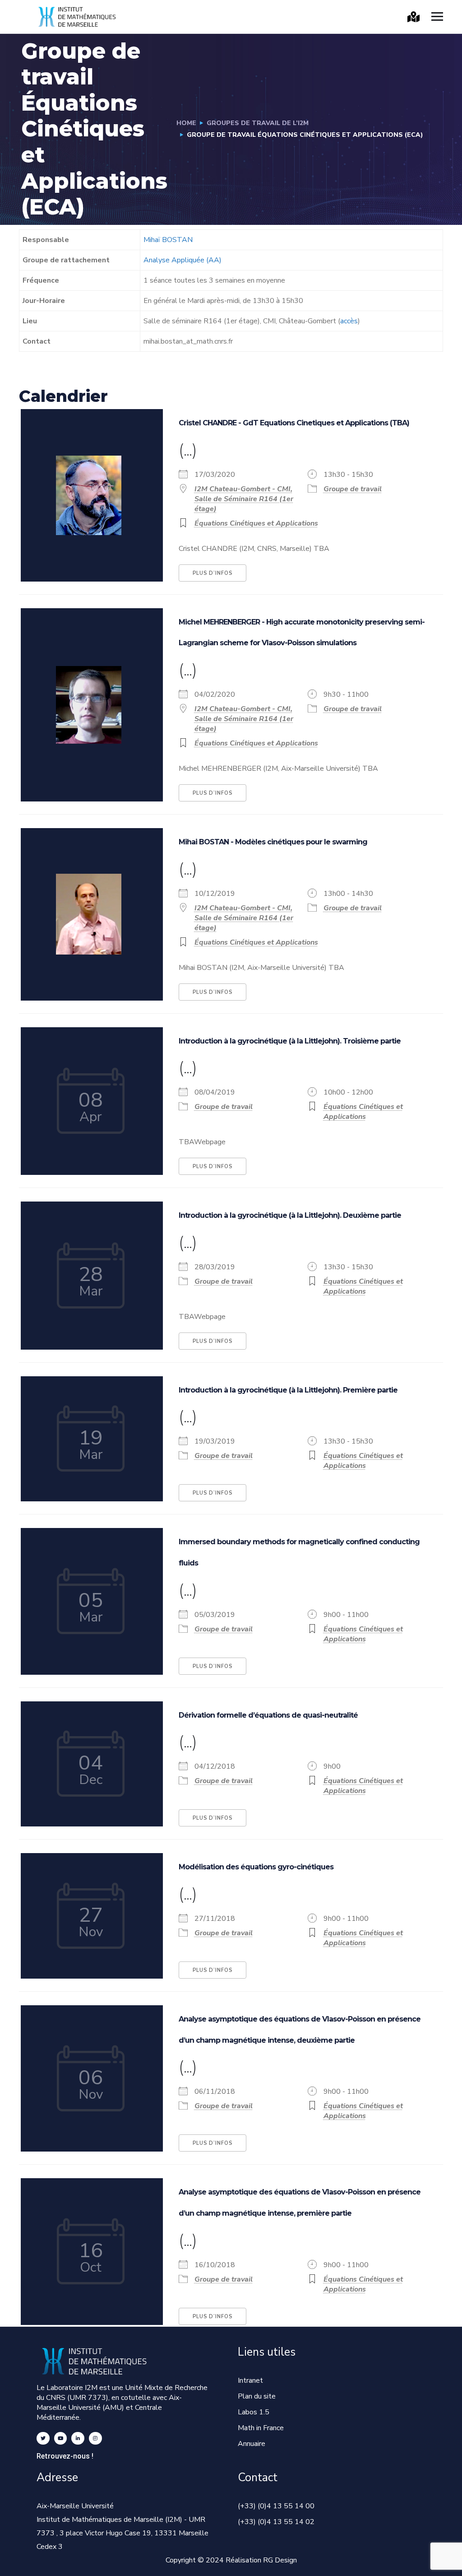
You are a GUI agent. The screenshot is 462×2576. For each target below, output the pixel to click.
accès (349, 321)
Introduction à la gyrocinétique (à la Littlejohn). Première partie (288, 1390)
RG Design (280, 2560)
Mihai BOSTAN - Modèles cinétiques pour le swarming (273, 842)
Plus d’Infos (213, 573)
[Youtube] (61, 2439)
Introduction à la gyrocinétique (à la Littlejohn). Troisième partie (290, 1041)
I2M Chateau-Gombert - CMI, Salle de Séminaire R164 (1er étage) (244, 499)
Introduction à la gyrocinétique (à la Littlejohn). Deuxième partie (290, 1215)
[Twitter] (43, 2439)
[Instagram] (95, 2439)
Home (186, 123)
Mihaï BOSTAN (168, 240)
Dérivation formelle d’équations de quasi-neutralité (268, 1715)
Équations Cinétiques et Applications (256, 523)
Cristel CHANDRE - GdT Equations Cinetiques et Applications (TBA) (294, 423)
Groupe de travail (353, 489)
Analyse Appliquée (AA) (182, 260)
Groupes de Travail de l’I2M (258, 123)
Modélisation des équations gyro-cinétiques (256, 1867)
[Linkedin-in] (78, 2439)
